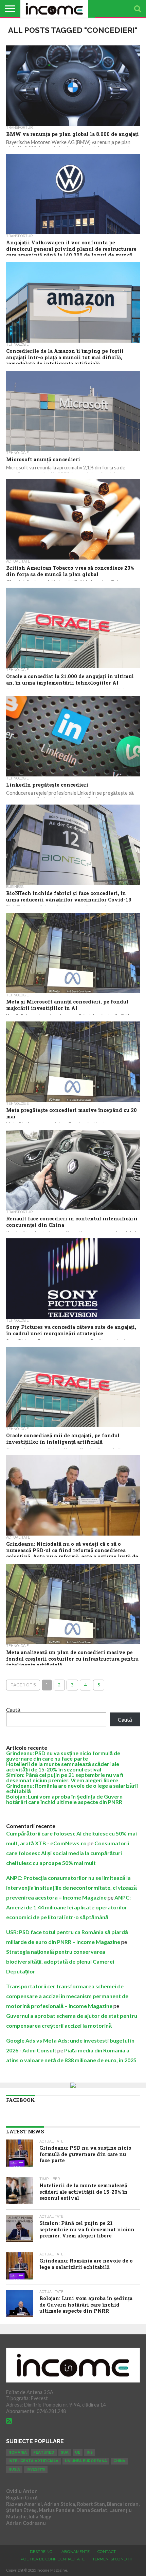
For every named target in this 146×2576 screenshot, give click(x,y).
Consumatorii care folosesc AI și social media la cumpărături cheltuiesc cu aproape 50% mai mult (68, 1853)
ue (78, 2452)
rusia (14, 2469)
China (119, 2461)
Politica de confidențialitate (53, 2559)
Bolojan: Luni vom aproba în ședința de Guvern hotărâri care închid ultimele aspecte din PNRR (64, 1799)
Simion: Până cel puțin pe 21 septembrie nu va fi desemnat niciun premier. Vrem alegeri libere (65, 1777)
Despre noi (42, 2552)
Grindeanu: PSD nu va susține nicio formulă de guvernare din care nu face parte (63, 1756)
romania (18, 2452)
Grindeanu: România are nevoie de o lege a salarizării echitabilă (72, 1788)
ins (90, 2452)
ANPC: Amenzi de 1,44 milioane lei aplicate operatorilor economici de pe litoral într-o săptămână (68, 1907)
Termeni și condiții (112, 2559)
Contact (107, 2552)
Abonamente (76, 2552)
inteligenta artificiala (33, 2461)
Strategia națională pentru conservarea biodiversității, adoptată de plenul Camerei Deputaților (60, 1961)
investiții (36, 2469)
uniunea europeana (86, 2461)
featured (44, 2452)
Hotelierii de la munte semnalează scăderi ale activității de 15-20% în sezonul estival (63, 1767)
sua (65, 2452)
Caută (13, 1710)
